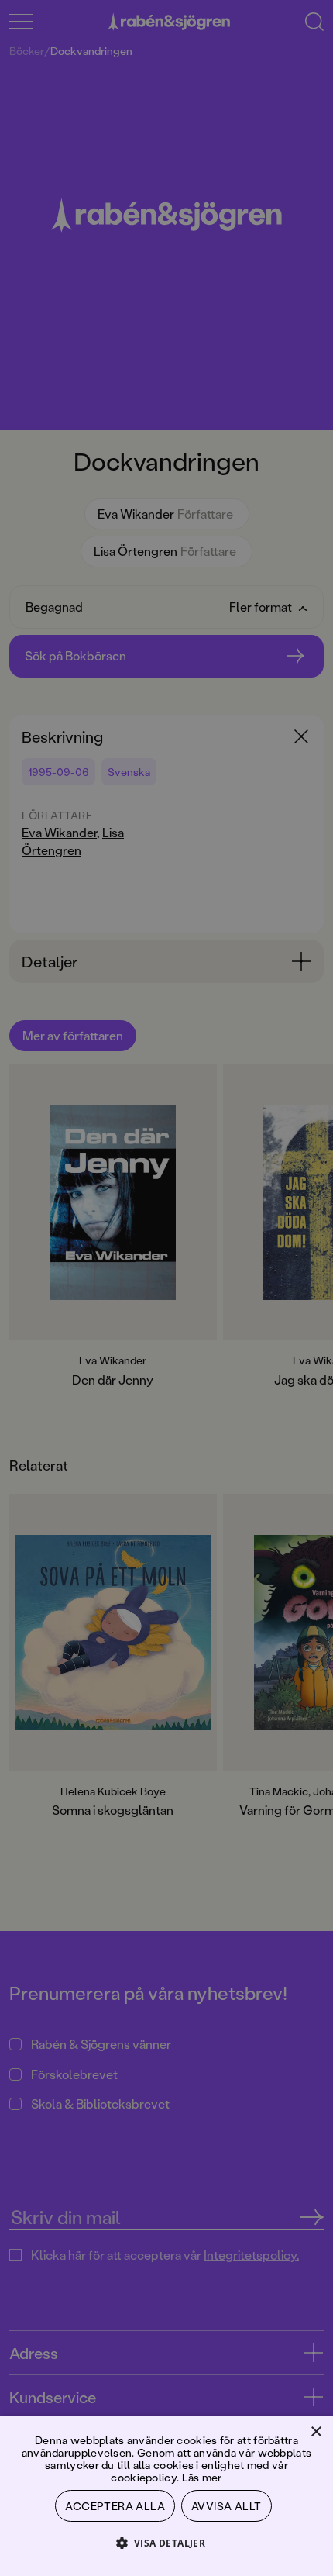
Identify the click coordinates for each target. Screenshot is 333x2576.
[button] (167, 2542)
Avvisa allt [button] (226, 2506)
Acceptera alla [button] (115, 2506)
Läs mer (202, 2477)
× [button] (316, 2432)
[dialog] (166, 1288)
